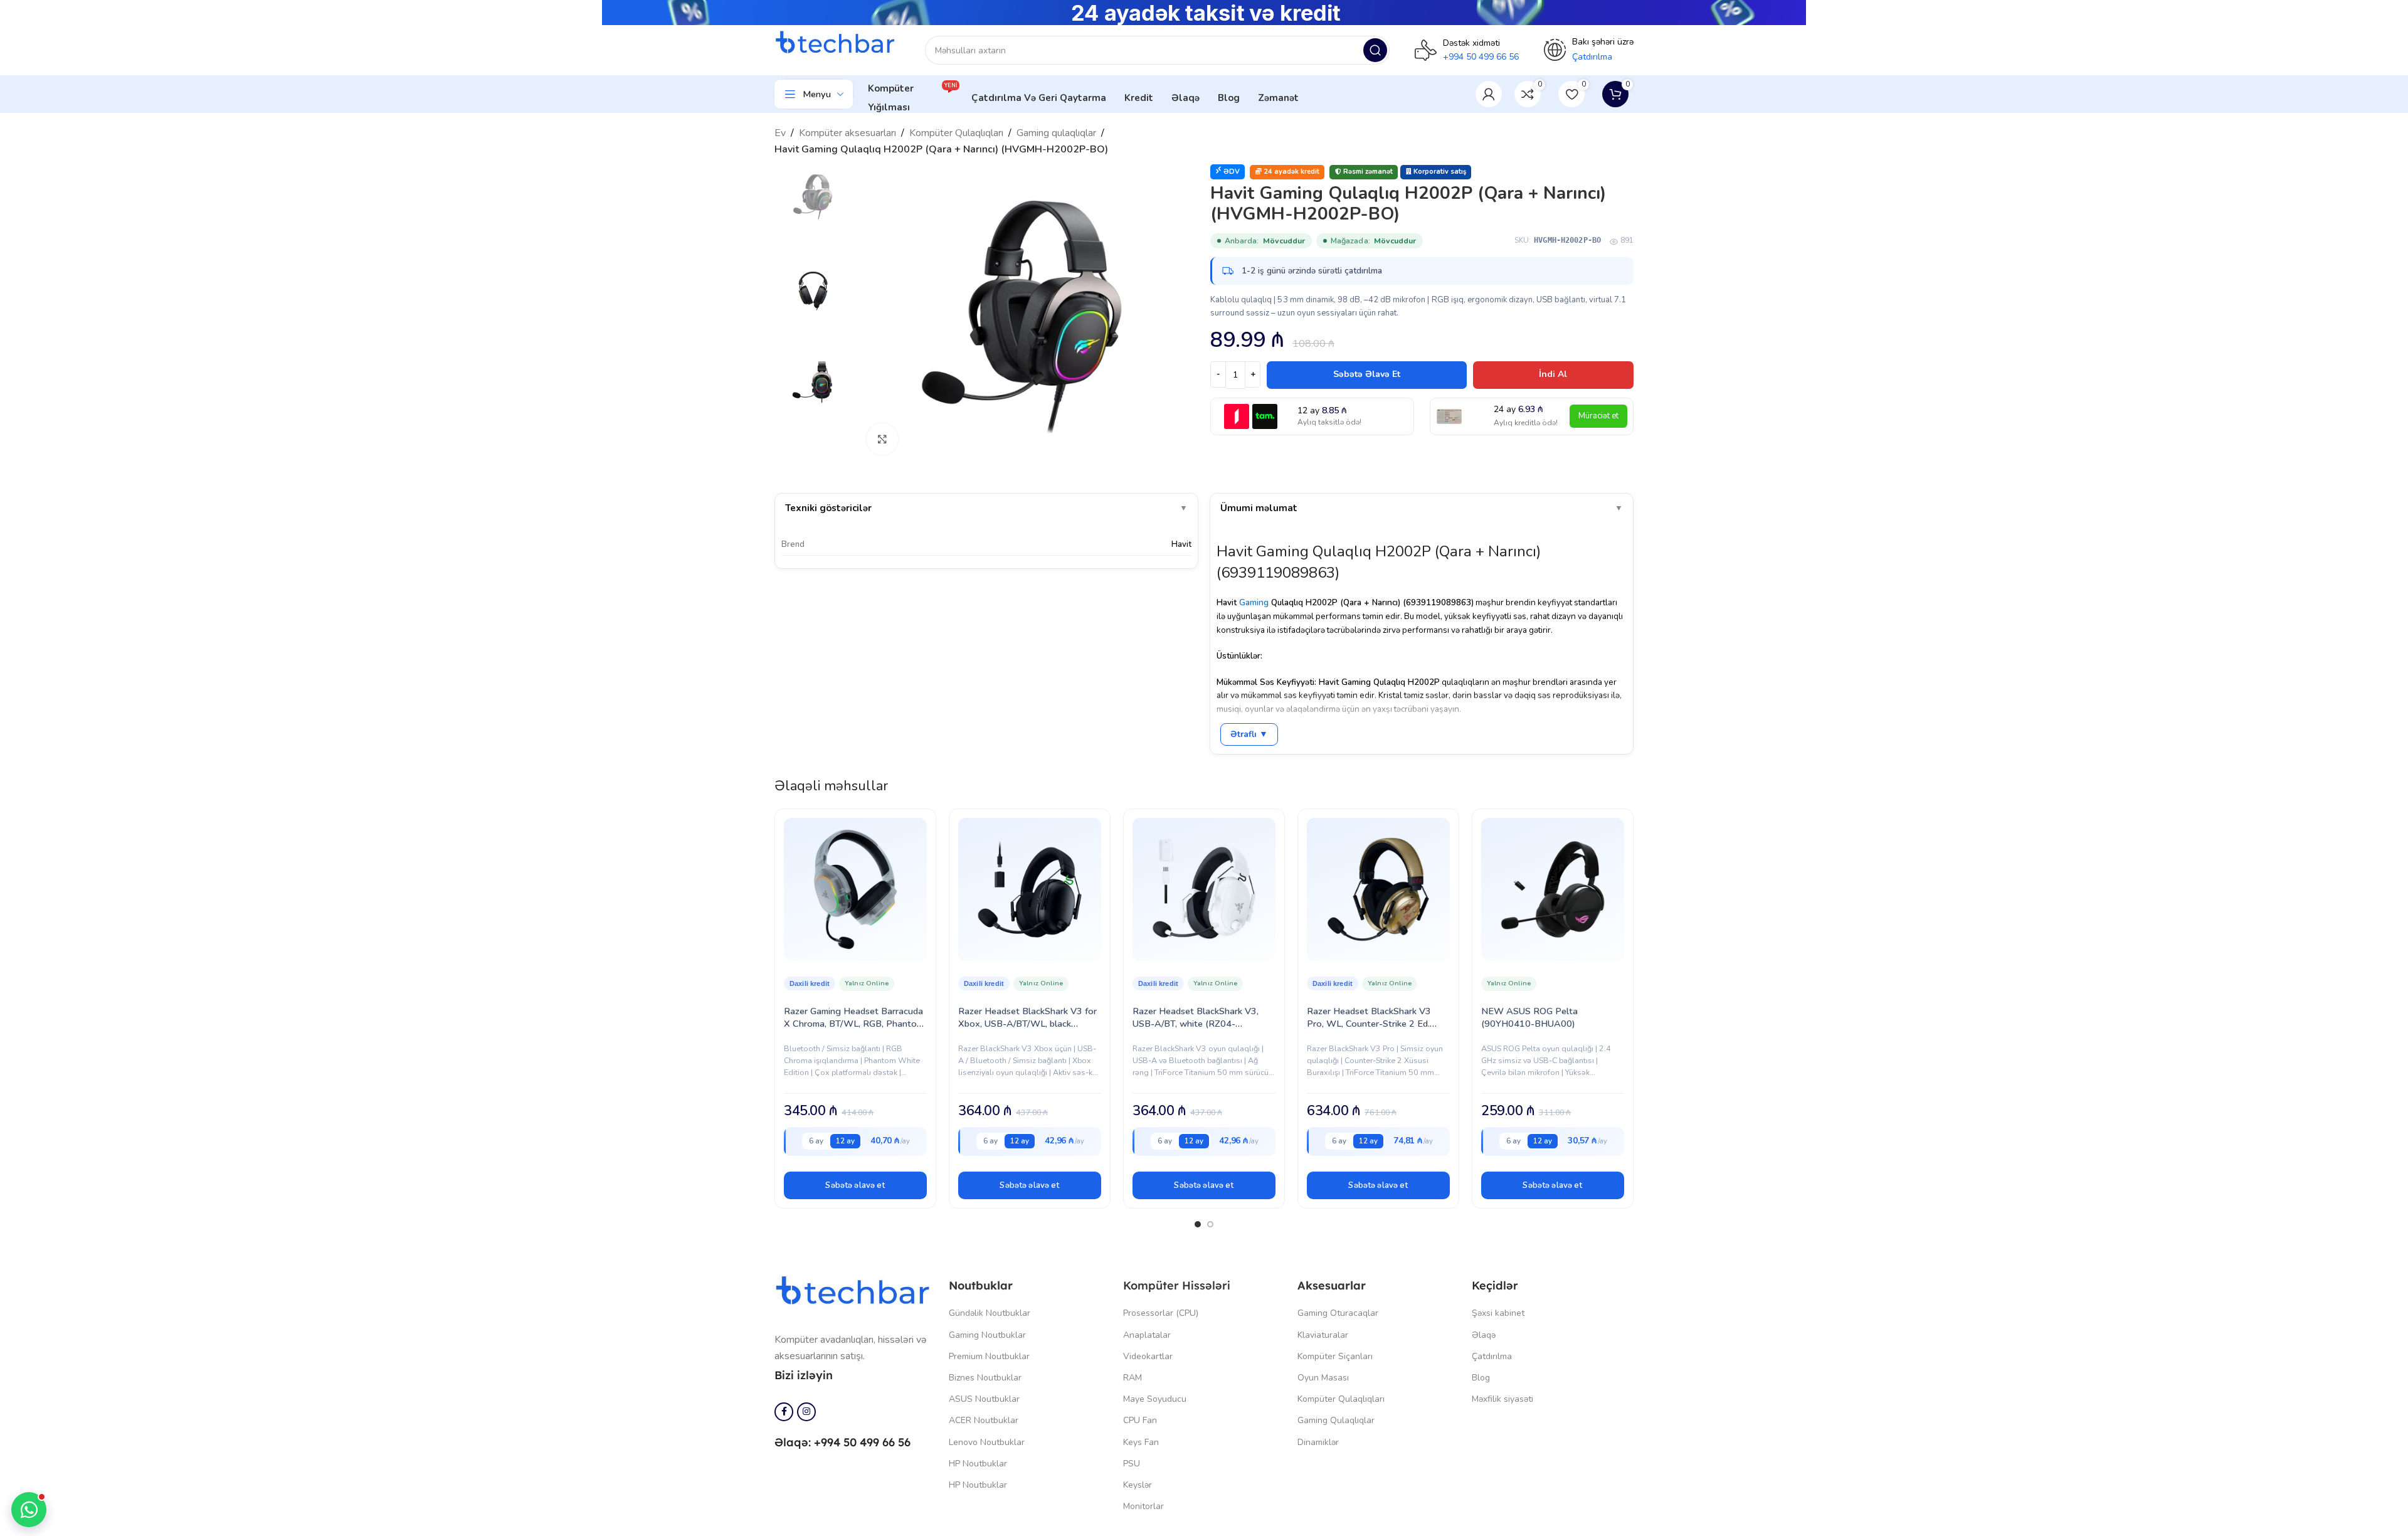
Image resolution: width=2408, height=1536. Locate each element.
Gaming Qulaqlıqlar (1336, 1420)
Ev (780, 133)
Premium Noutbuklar (989, 1356)
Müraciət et (1598, 416)
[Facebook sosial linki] (784, 1412)
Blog (1481, 1378)
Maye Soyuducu (1155, 1399)
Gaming (1254, 602)
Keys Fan (1141, 1442)
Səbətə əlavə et (1367, 374)
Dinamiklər (1318, 1442)
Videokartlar (1148, 1356)
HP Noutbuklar (978, 1464)
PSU (1132, 1464)
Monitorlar (1143, 1506)
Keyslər (1138, 1485)
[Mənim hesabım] (1489, 94)
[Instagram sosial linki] (806, 1412)
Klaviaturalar (1323, 1335)
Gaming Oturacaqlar (1338, 1313)
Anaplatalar (1147, 1335)
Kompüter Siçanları (1335, 1356)
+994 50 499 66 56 (1481, 57)
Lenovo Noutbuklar (987, 1442)
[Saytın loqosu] (837, 43)
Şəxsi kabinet (1498, 1313)
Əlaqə (1484, 1335)
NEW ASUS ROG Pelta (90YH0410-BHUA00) (1529, 1017)
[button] (855, 1185)
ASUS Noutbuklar (984, 1399)
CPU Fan (1140, 1420)
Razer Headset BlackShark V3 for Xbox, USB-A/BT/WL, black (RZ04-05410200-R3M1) (1027, 1024)
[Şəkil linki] (855, 1292)
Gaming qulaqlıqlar (1056, 133)
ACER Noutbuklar (984, 1420)
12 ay (845, 1141)
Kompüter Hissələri (1177, 1285)
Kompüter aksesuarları (848, 133)
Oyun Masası (1323, 1378)
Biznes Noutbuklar (985, 1378)
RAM (1133, 1378)
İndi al (1553, 374)
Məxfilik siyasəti (1502, 1399)
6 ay (816, 1141)
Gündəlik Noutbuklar (990, 1313)
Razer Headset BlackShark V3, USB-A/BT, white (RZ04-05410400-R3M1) (1196, 1024)
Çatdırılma (1492, 1356)
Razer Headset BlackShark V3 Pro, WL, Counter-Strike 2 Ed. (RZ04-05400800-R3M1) (1369, 1024)
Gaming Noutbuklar (987, 1335)
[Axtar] (1375, 50)
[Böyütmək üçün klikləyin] (882, 439)
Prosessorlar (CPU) (1161, 1313)
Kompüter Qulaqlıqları (956, 133)
